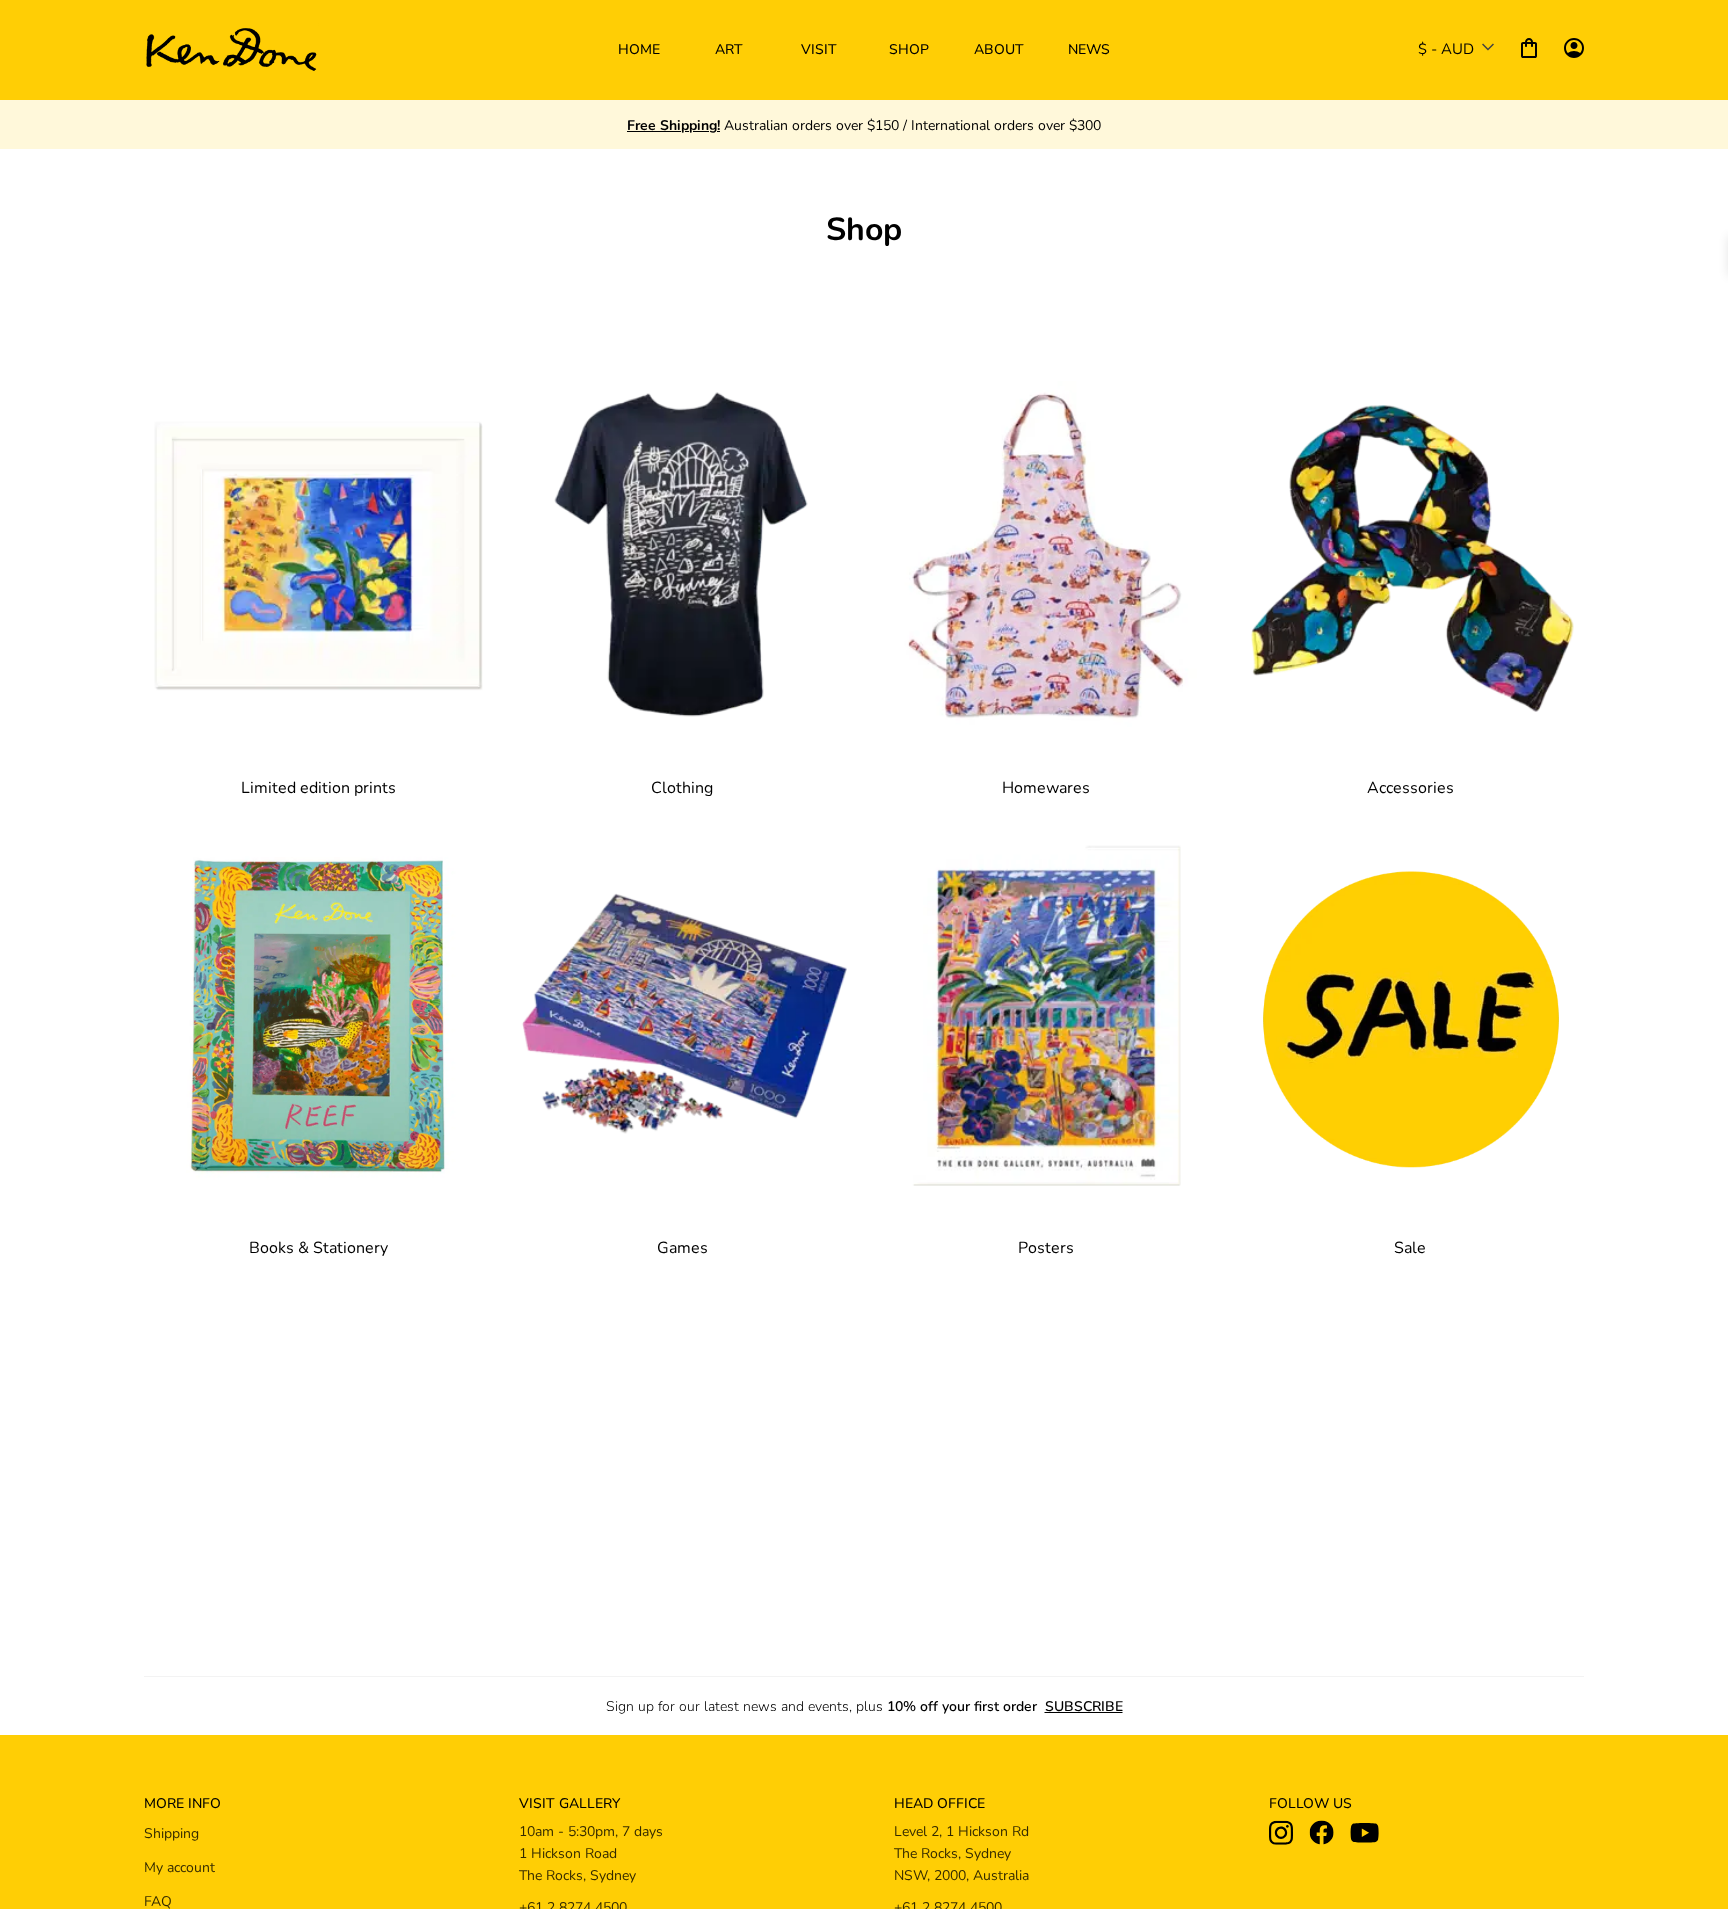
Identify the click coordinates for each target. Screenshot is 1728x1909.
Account (1574, 48)
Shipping (171, 1832)
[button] (729, 50)
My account (179, 1866)
